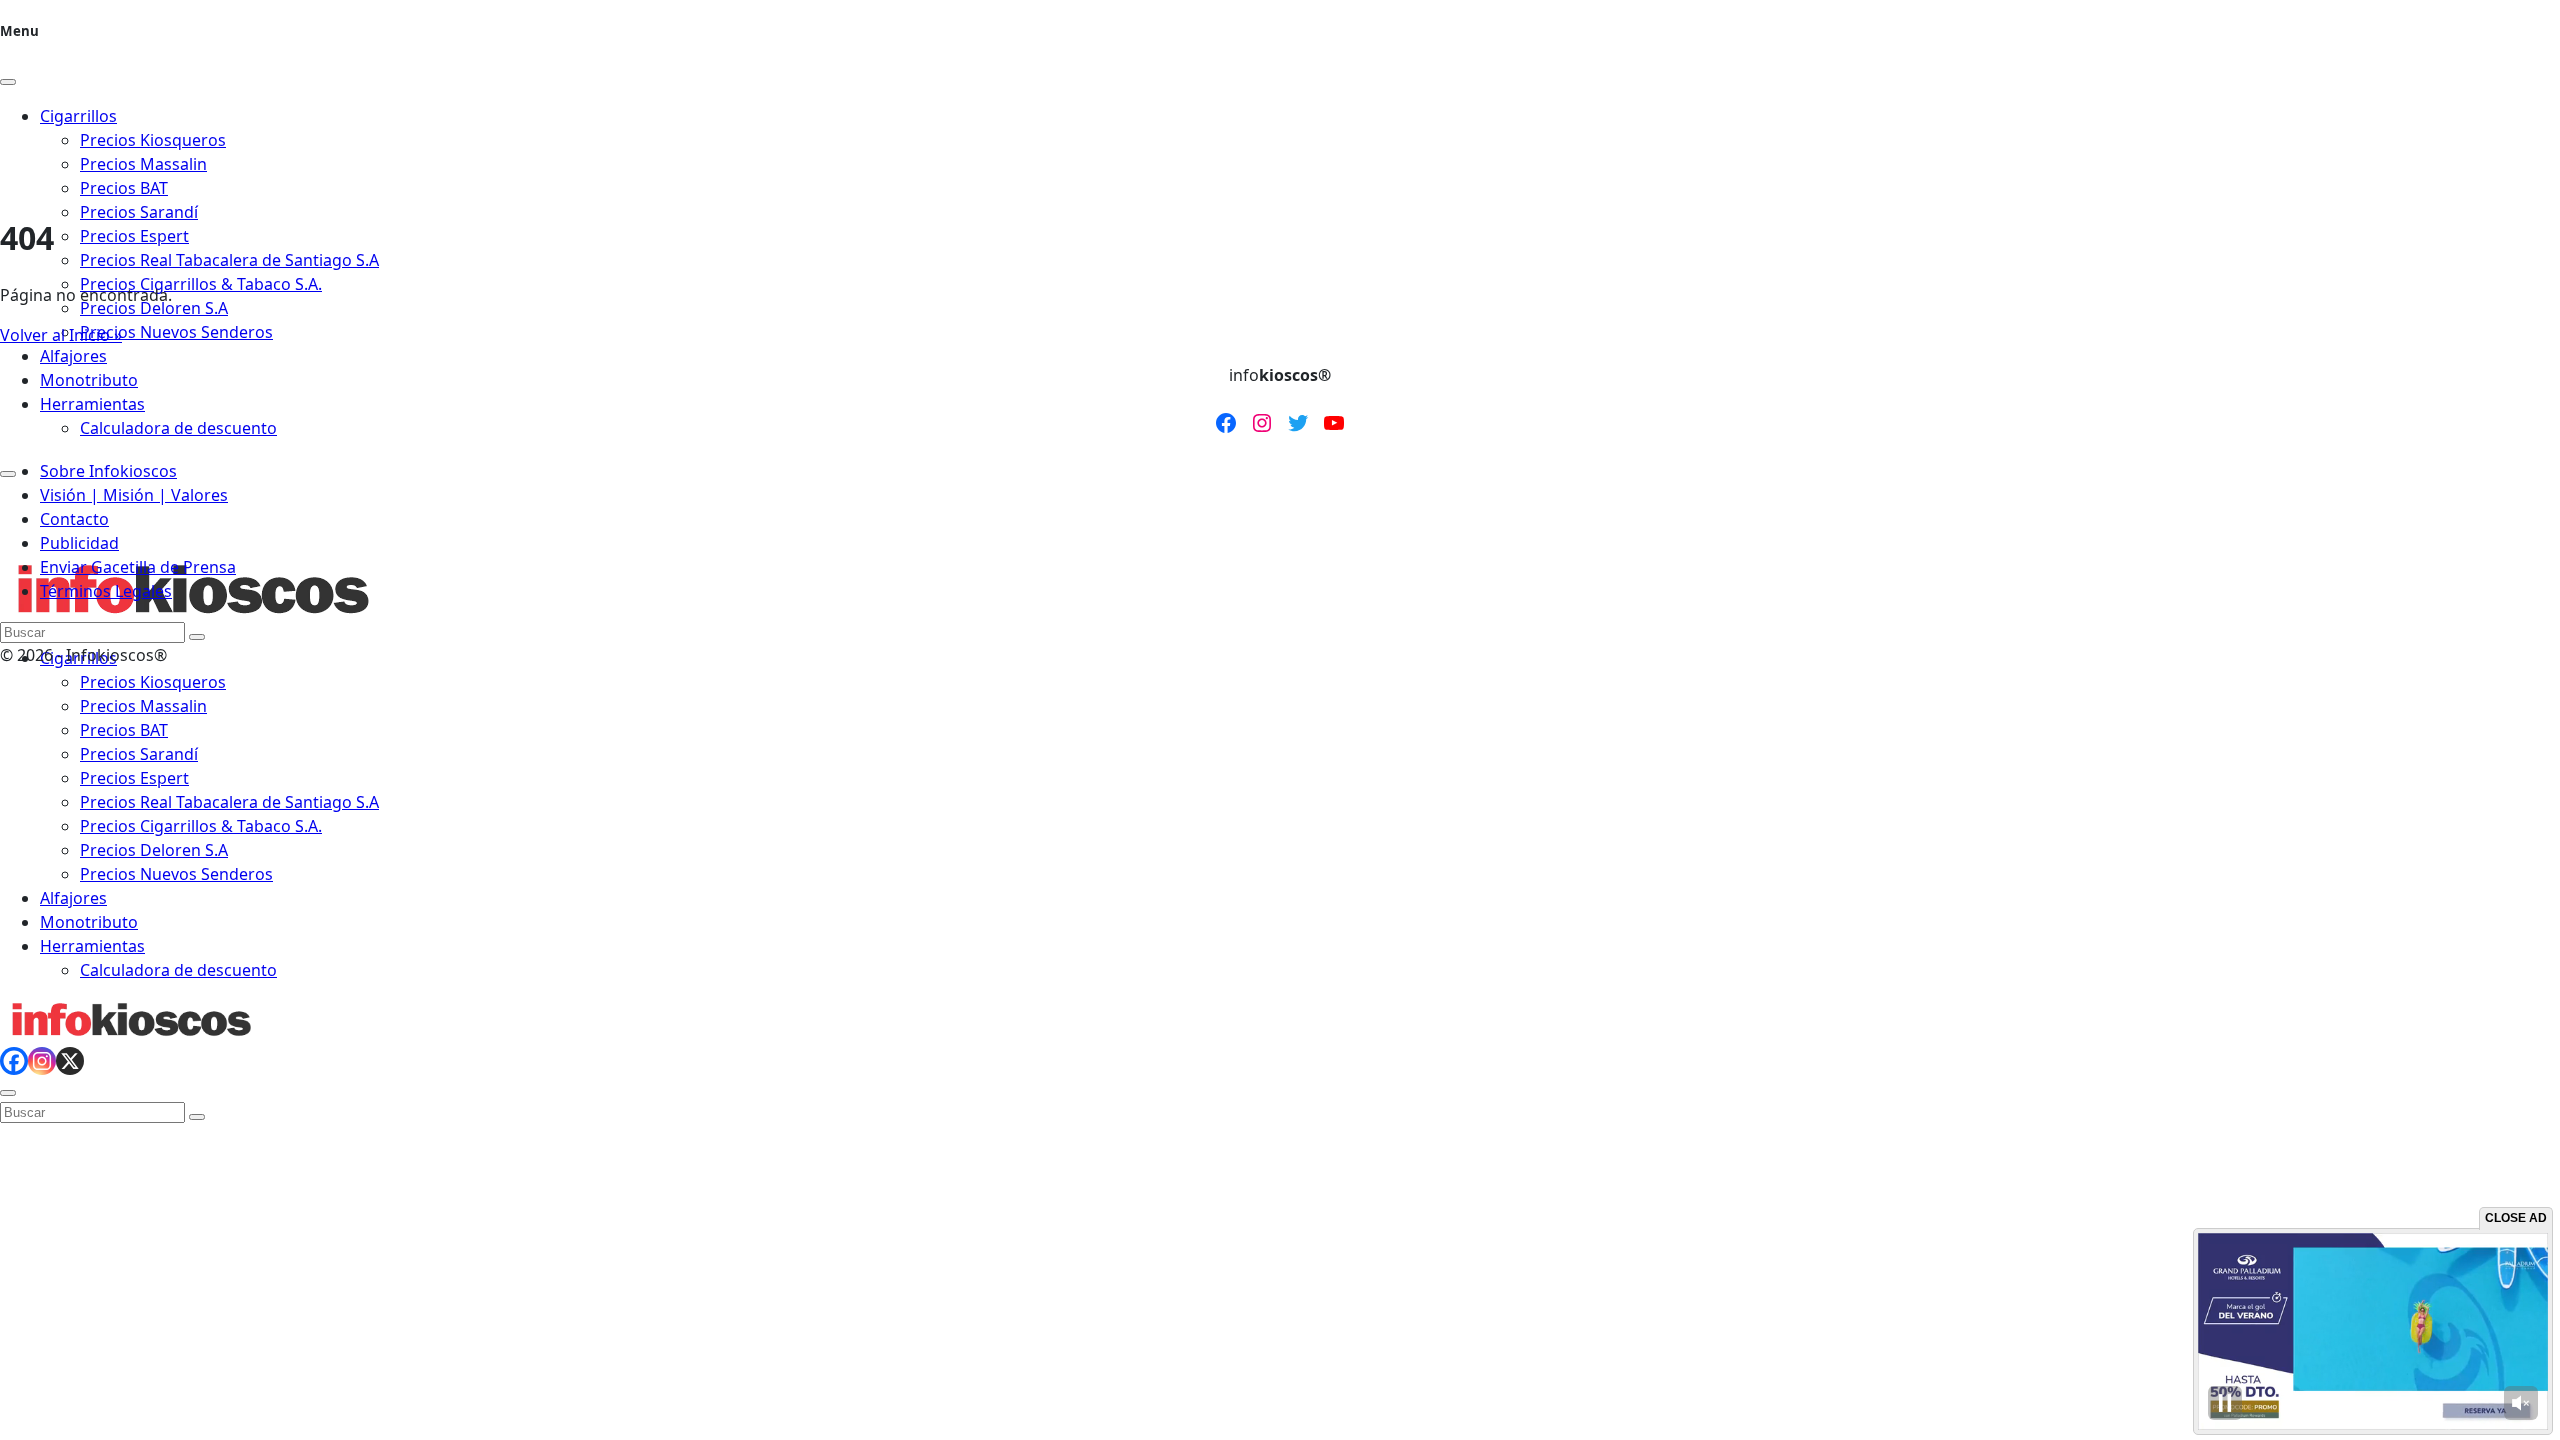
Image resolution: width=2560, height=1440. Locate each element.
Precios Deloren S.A (154, 308)
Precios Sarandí (139, 212)
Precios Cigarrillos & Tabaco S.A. (201, 284)
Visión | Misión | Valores (134, 495)
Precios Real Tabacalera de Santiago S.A (229, 260)
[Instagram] (42, 1061)
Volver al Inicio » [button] (61, 335)
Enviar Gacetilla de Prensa (138, 567)
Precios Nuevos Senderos (176, 332)
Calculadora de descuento (178, 428)
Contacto (74, 519)
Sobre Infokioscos (108, 471)
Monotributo (89, 380)
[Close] (8, 82)
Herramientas (92, 404)
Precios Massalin (143, 706)
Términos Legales (106, 591)
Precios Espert (134, 236)
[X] (70, 1061)
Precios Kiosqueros (153, 682)
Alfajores (73, 356)
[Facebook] (14, 1061)
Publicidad (79, 543)
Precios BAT (124, 730)
